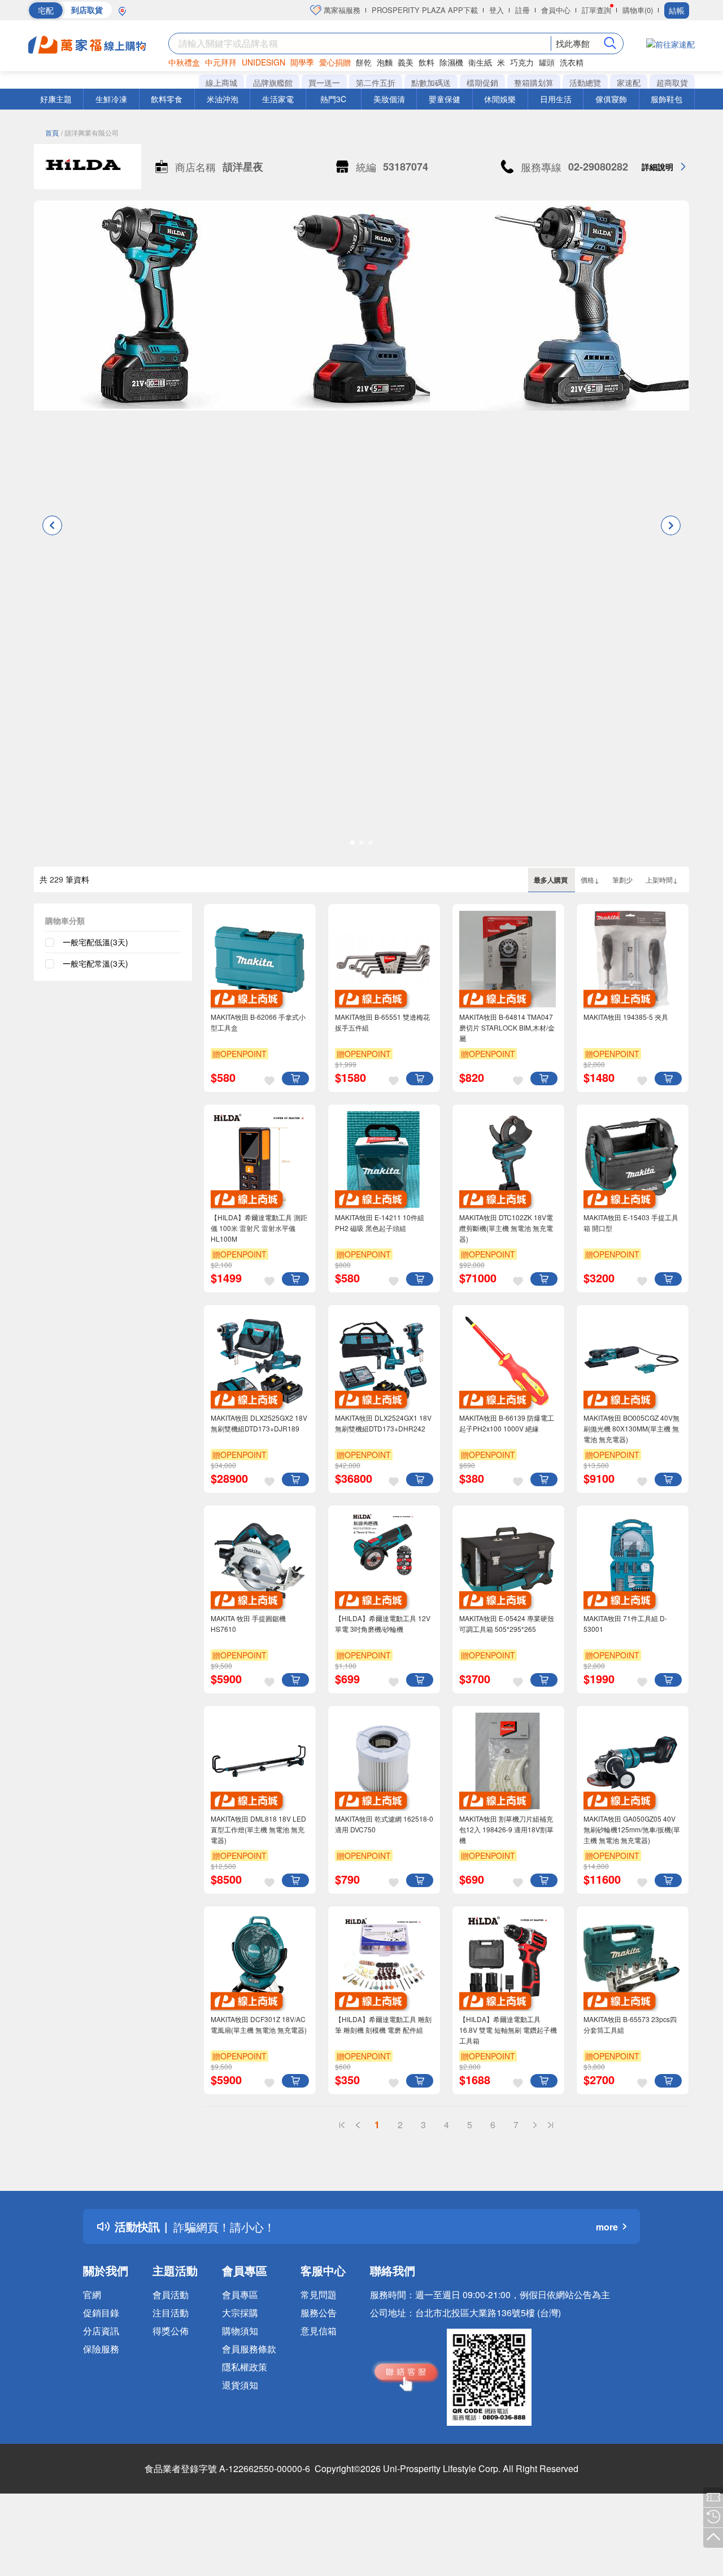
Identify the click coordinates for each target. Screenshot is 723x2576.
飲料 (426, 62)
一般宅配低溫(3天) (95, 942)
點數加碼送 (431, 82)
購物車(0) (638, 10)
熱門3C (333, 99)
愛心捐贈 (335, 62)
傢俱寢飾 (611, 99)
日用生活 (556, 99)
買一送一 (324, 82)
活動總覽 (585, 82)
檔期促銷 (482, 82)
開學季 (302, 62)
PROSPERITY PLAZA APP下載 (425, 10)
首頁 (52, 132)
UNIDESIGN (263, 62)
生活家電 (278, 99)
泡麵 (385, 62)
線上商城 (221, 82)
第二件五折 (376, 82)
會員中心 (556, 10)
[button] (52, 525)
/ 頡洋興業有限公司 (90, 132)
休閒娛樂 (500, 99)
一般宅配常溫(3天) (95, 963)
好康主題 (56, 99)
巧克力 (522, 62)
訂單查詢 (596, 10)
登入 (496, 10)
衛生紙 (480, 62)
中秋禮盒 (184, 62)
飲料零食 (167, 99)
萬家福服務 (341, 10)
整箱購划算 (534, 82)
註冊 (522, 10)
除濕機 (451, 62)
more (607, 2227)
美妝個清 (389, 99)
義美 (406, 62)
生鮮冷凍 (111, 99)
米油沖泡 (223, 99)
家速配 (629, 82)
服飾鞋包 (667, 99)
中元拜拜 (221, 62)
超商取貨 (672, 82)
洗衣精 (572, 62)
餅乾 (364, 62)
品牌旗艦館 (273, 82)
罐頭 (547, 62)
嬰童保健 (445, 99)
